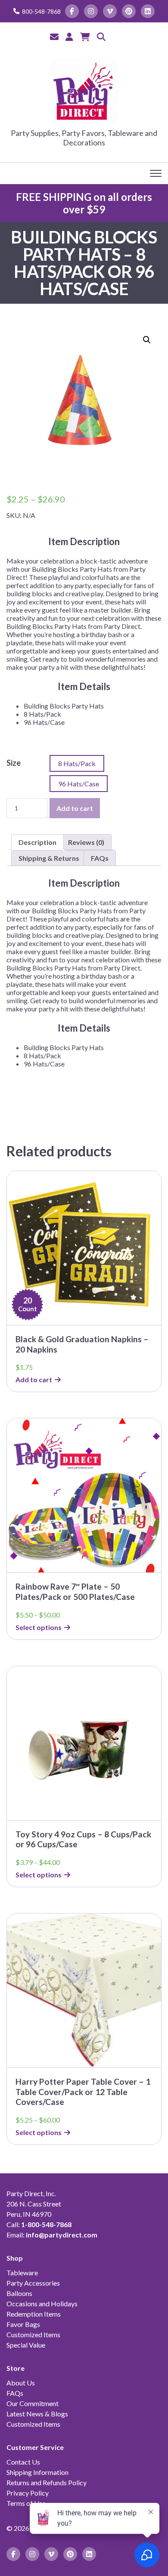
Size (14, 763)
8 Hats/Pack (77, 763)
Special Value (26, 2345)
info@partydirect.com (62, 2235)
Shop (15, 2258)
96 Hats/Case (79, 784)
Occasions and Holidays (42, 2303)
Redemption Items (34, 2314)
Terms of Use (26, 2503)
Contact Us (23, 2462)
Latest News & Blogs (37, 2414)
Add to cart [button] (34, 1379)
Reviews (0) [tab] (86, 842)
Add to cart (75, 808)
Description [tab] (37, 842)
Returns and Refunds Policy (47, 2482)
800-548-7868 (41, 11)
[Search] (101, 37)
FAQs (15, 2393)
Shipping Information (37, 2472)
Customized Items (33, 2334)
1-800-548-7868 (46, 2224)
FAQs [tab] (100, 858)
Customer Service (35, 2447)
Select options (39, 1627)
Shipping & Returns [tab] (49, 858)
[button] (147, 340)
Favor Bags (23, 2324)
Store (16, 2368)
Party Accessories (33, 2283)
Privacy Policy (28, 2493)
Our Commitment (33, 2403)
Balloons (19, 2293)
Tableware (22, 2272)
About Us (21, 2383)
